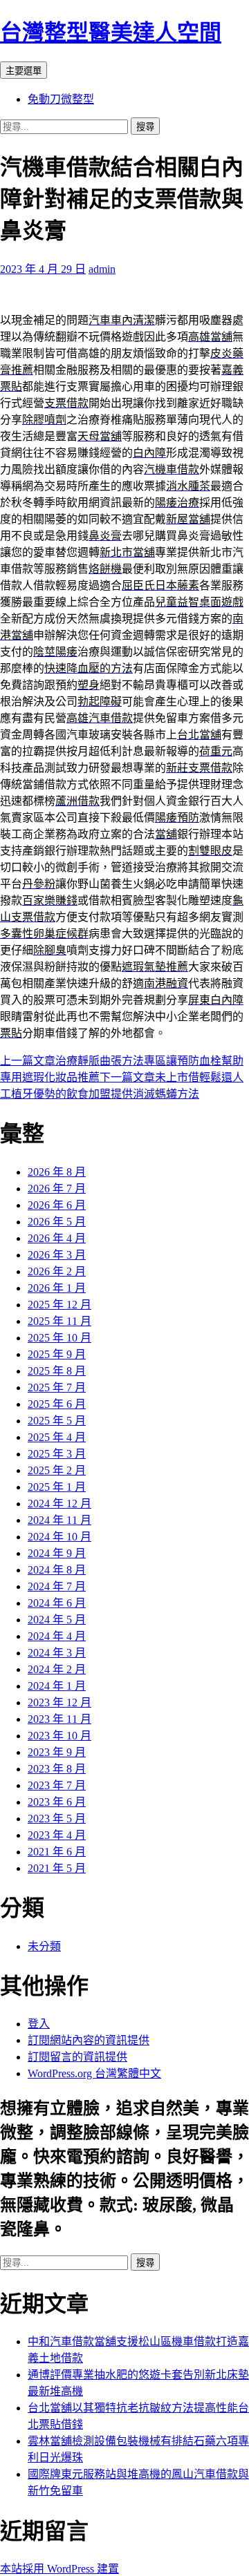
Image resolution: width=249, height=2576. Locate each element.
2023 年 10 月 (59, 1736)
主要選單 (24, 71)
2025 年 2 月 (57, 1470)
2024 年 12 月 (59, 1504)
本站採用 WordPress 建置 (59, 2569)
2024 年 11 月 (59, 1520)
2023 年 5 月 (57, 1819)
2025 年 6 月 (57, 1404)
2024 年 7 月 (57, 1586)
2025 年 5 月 (57, 1421)
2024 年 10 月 (59, 1537)
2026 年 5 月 (57, 1222)
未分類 (44, 1946)
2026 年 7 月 (57, 1189)
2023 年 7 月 (57, 1785)
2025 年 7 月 (57, 1387)
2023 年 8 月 (57, 1769)
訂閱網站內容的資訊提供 (89, 2040)
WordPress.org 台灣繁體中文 (94, 2073)
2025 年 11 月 (59, 1321)
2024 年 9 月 (57, 1553)
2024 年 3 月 (57, 1653)
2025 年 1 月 (57, 1487)
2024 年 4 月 (57, 1636)
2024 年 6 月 (57, 1603)
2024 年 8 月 (57, 1570)
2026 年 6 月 (57, 1205)
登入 (39, 2024)
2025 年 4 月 (57, 1437)
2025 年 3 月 (57, 1454)
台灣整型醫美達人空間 (111, 32)
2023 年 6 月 (57, 1802)
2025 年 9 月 (57, 1354)
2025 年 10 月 (59, 1338)
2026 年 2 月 (57, 1271)
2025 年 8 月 (57, 1371)
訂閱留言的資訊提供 (77, 2057)
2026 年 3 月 (57, 1255)
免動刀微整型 (61, 99)
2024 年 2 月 (57, 1669)
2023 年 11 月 (59, 1719)
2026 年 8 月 (57, 1172)
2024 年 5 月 (57, 1620)
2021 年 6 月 (57, 1852)
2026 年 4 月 (57, 1238)
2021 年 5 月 (57, 1868)
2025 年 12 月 (59, 1305)
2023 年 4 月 (57, 1835)
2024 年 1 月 (57, 1686)
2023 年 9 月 (57, 1752)
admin (102, 269)
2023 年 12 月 (59, 1702)
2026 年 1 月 (57, 1288)
